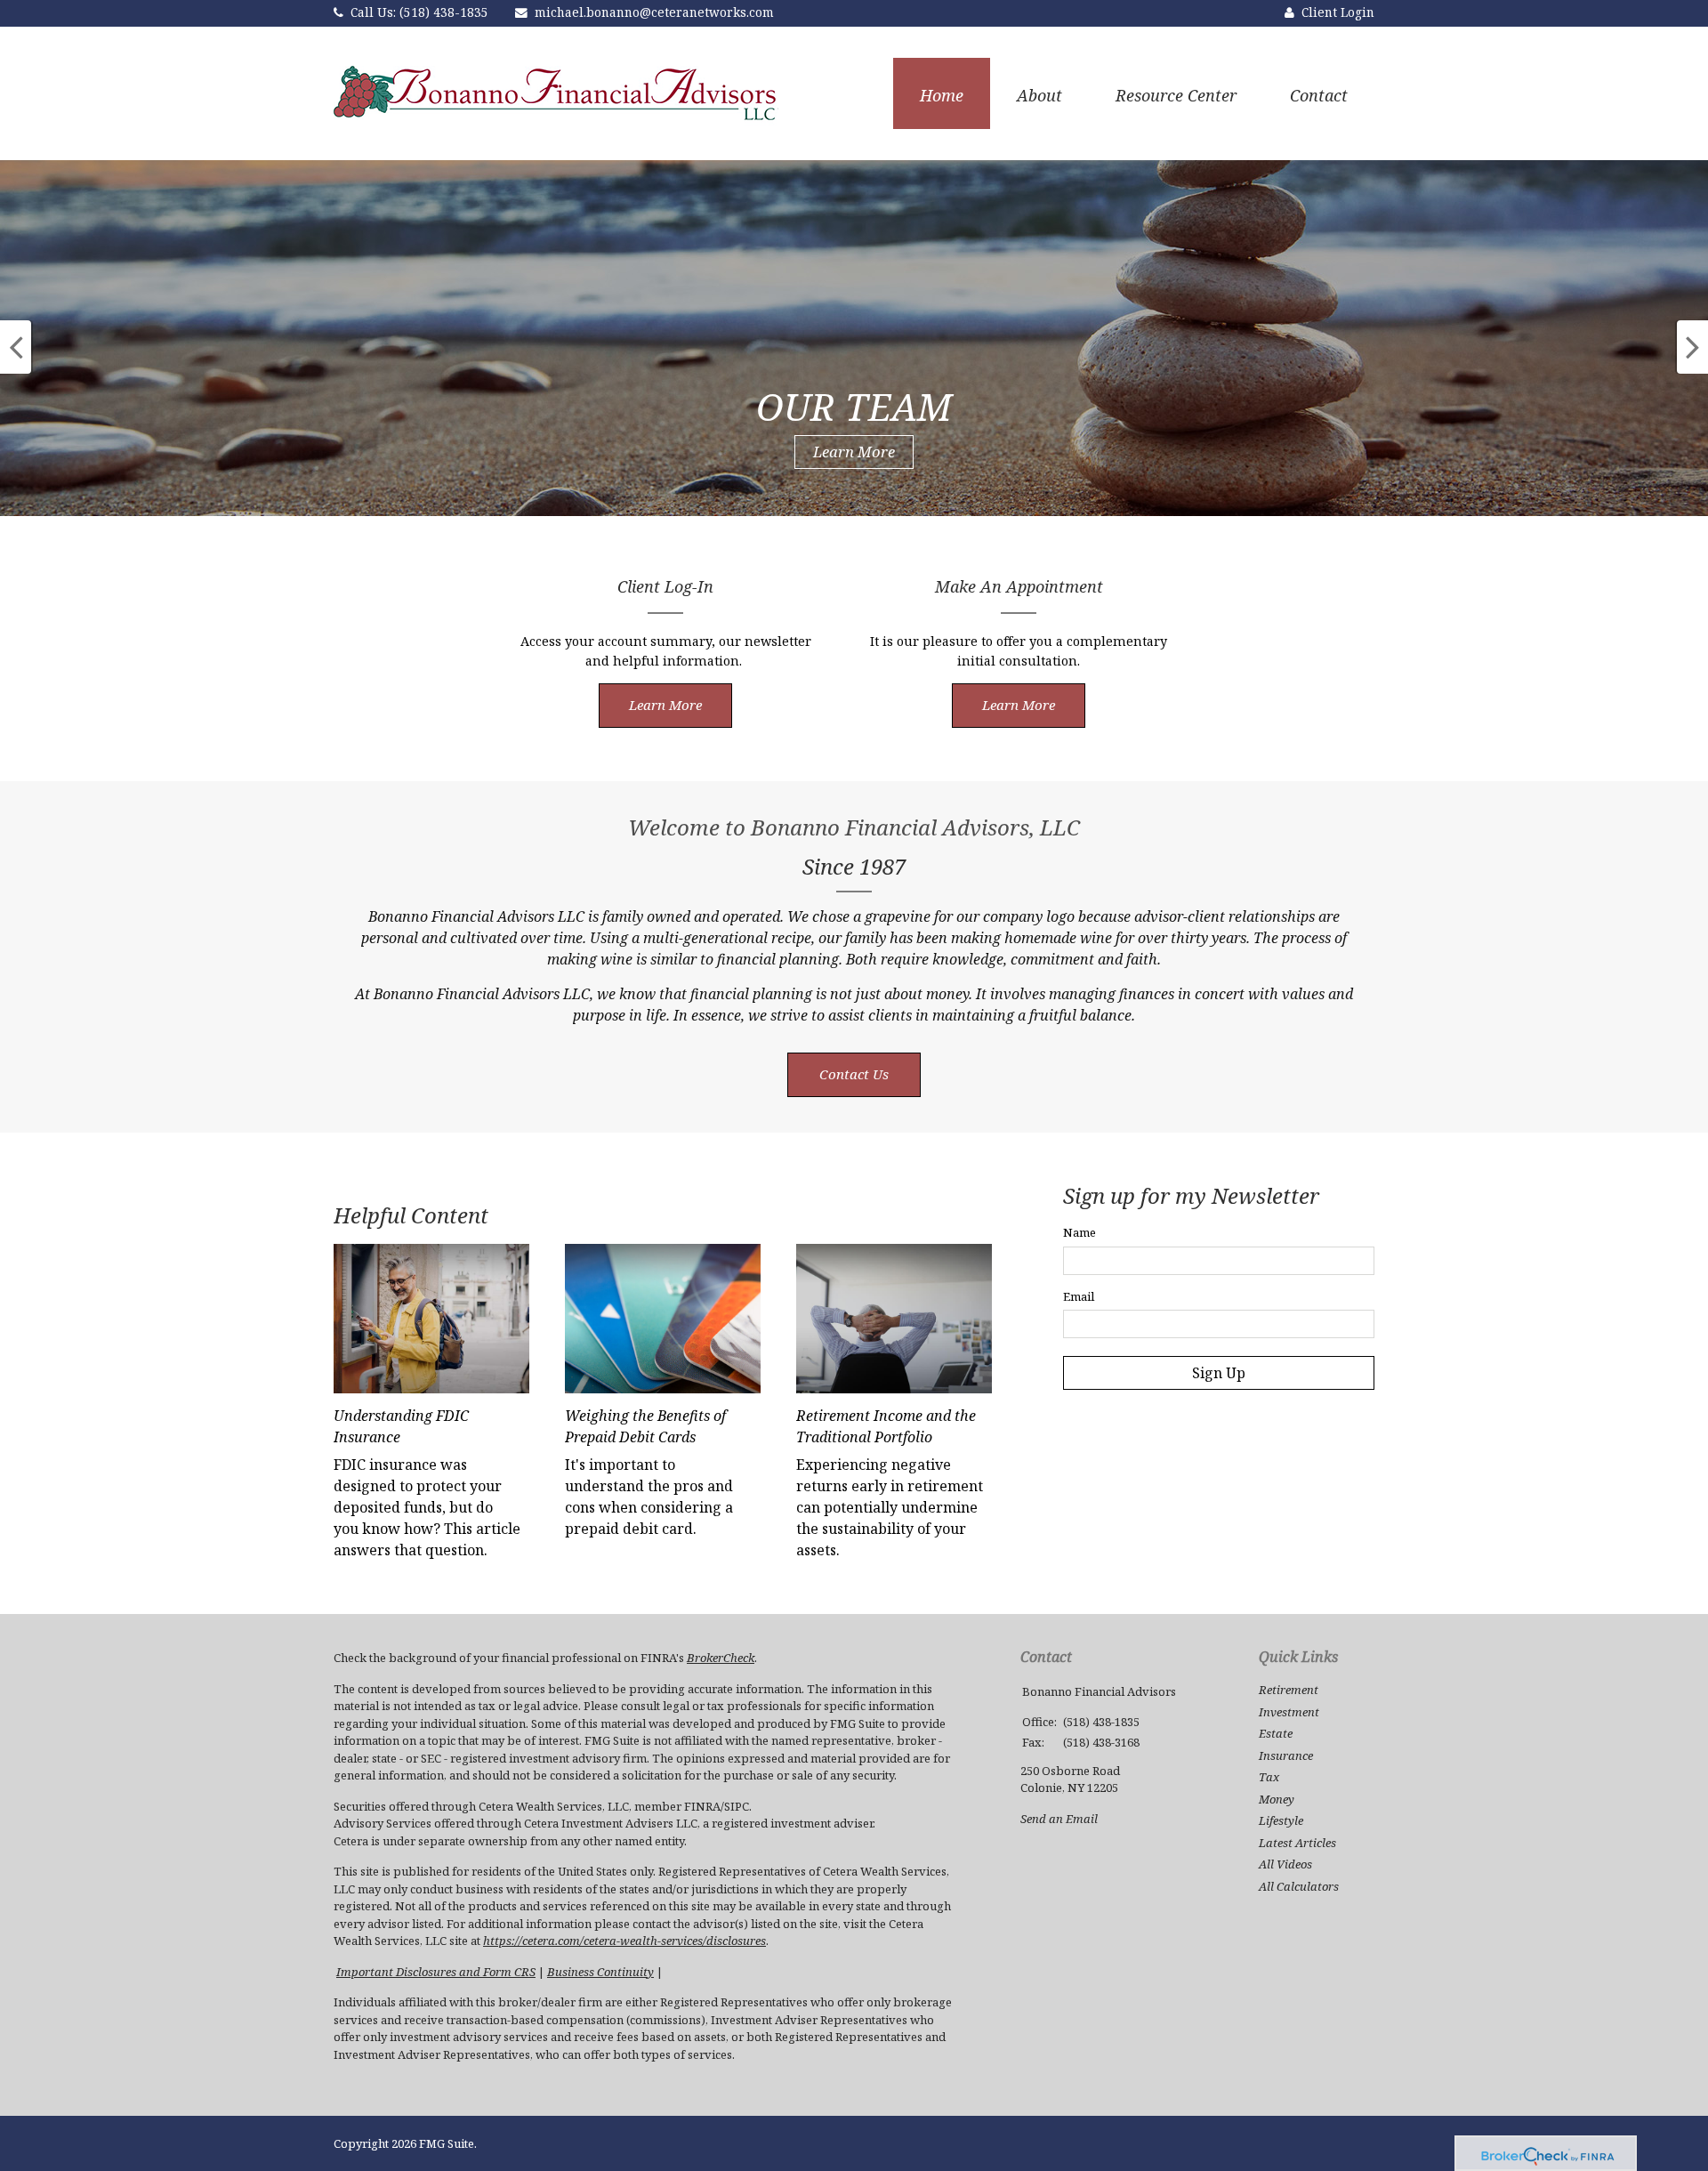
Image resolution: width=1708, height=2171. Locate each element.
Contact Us (854, 1074)
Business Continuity (600, 1972)
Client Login (1338, 12)
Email (1079, 1296)
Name (1080, 1232)
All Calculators (1299, 1886)
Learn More (854, 452)
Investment (1289, 1712)
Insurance (1286, 1755)
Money (1277, 1799)
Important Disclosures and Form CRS (436, 1972)
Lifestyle (1281, 1820)
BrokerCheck (721, 1658)
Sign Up (1219, 1373)
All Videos (1285, 1864)
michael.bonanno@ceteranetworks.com (654, 12)
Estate (1276, 1733)
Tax (1269, 1777)
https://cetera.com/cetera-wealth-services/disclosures (624, 1941)
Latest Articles (1297, 1843)
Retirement (1289, 1690)
